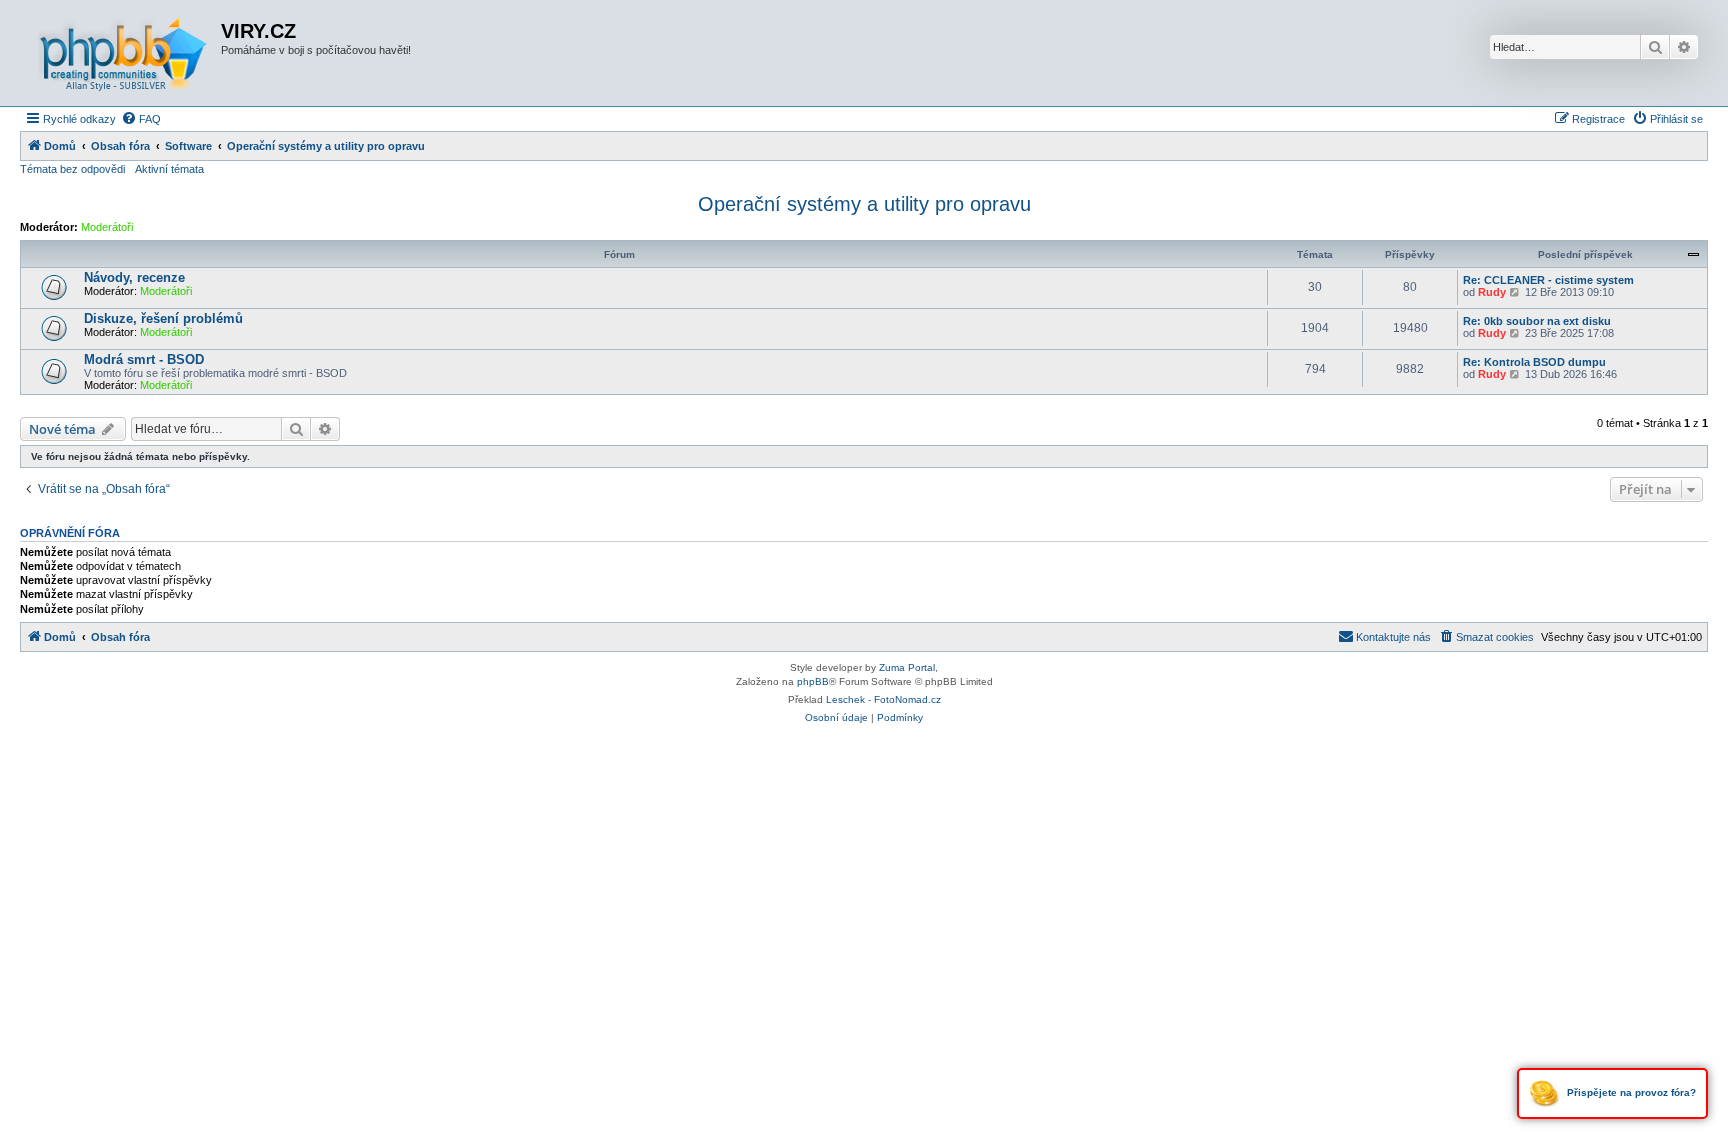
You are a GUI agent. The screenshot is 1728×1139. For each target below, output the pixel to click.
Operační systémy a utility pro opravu (864, 204)
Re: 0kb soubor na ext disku (1537, 321)
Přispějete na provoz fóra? (1630, 1092)
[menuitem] (141, 119)
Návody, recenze (134, 277)
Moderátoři (107, 227)
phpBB (813, 681)
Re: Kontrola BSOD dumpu (1534, 362)
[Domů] (123, 53)
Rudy (1492, 292)
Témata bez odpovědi (72, 169)
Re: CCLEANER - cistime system (1548, 280)
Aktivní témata (169, 169)
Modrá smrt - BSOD (144, 359)
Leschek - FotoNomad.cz (883, 699)
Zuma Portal (907, 667)
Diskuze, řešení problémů (163, 318)
